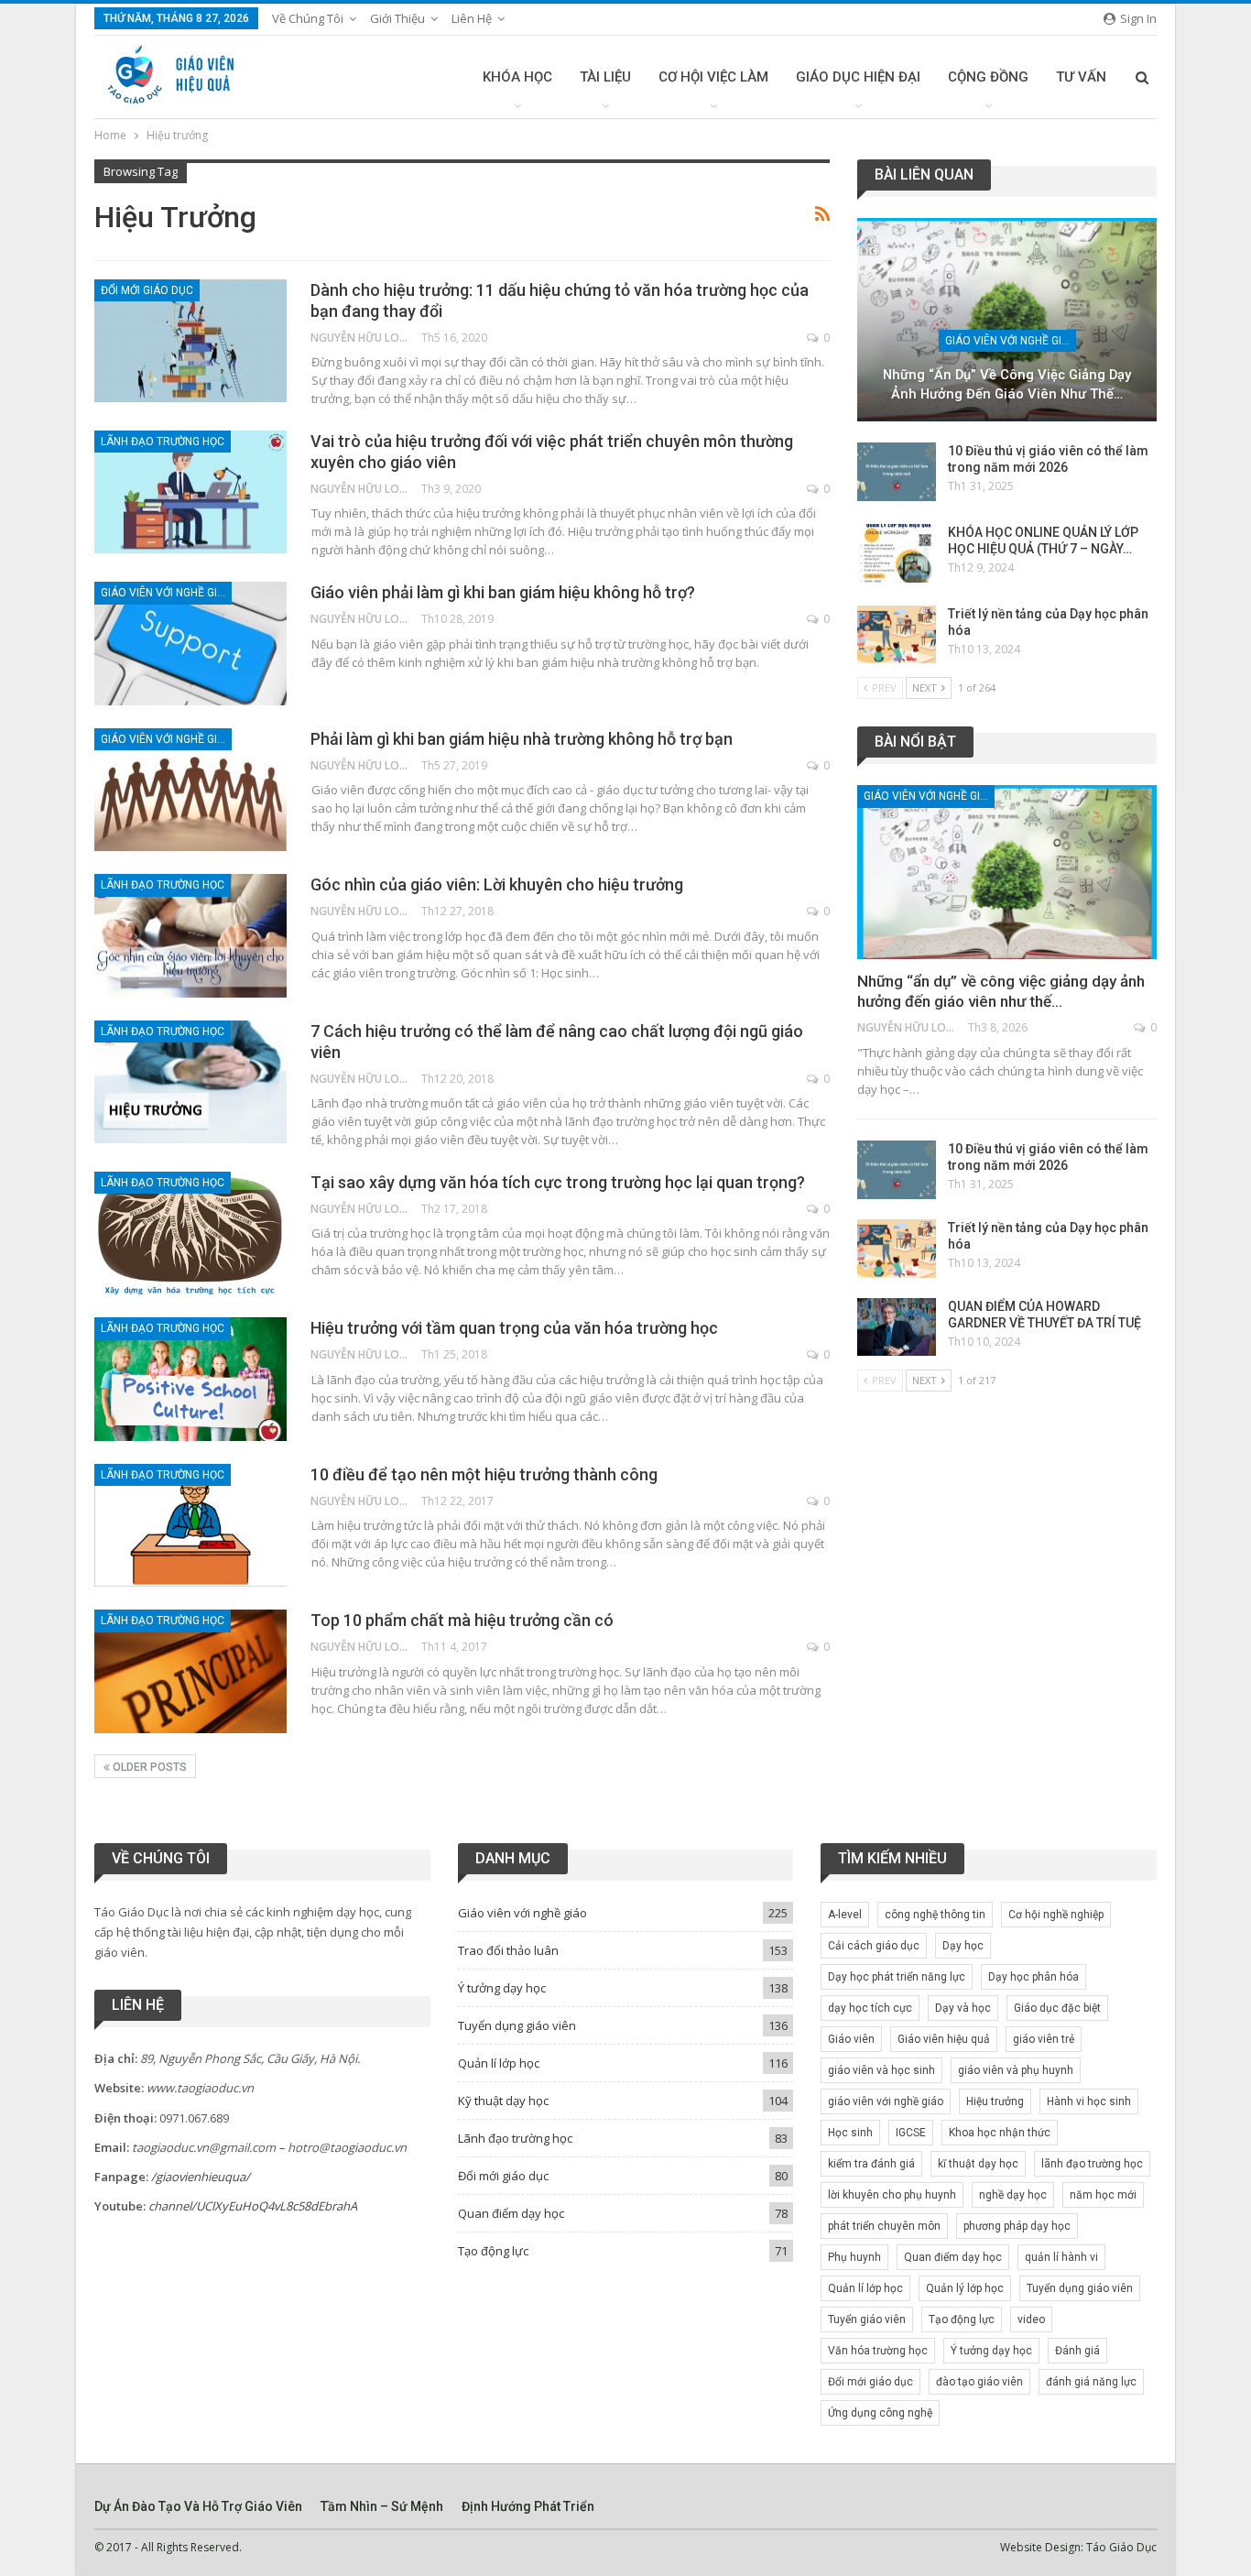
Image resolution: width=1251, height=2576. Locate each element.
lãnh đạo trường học (1092, 2164)
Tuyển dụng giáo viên (517, 2025)
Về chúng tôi (308, 18)
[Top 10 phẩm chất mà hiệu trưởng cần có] (190, 1671)
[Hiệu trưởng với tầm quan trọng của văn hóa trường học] (190, 1379)
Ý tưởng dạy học (502, 1988)
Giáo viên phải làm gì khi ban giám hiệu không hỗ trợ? (503, 592)
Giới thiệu (397, 18)
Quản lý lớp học (965, 2288)
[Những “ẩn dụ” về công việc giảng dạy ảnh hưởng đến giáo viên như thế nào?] (1007, 320)
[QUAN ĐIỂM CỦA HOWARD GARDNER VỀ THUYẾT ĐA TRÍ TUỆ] (897, 1327)
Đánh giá (1077, 2351)
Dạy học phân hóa (1033, 1977)
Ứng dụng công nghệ (880, 2413)
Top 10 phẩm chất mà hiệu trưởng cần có (462, 1620)
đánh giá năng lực (1091, 2382)
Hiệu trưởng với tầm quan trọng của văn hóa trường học (514, 1328)
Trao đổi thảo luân (508, 1950)
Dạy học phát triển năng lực (897, 1977)
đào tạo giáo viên (979, 2382)
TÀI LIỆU (605, 77)
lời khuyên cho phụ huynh (892, 2195)
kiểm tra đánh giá (871, 2164)
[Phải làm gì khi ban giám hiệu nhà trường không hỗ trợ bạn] (190, 790)
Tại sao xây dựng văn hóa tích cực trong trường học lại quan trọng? (558, 1182)
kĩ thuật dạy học (978, 2164)
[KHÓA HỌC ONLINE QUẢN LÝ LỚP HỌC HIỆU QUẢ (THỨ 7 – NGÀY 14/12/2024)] (897, 553)
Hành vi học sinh (1089, 2101)
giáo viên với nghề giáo (886, 2101)
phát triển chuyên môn (884, 2226)
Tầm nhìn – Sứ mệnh (382, 2506)
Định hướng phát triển (528, 2506)
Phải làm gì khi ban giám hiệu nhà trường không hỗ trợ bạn (522, 739)
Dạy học (963, 1946)
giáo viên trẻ (1044, 2039)
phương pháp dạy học (1017, 2226)
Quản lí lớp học (499, 2063)
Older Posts (148, 1767)
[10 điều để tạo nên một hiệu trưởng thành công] (190, 1525)
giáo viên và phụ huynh (1016, 2070)
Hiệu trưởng (995, 2101)
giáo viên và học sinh (881, 2070)
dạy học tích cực (870, 2008)
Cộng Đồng (988, 77)
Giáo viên (851, 2039)
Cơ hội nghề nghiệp (1056, 1915)
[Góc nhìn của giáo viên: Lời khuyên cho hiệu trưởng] (190, 935)
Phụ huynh (854, 2257)
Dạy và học (963, 2008)
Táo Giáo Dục (1121, 2547)
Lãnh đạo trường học (163, 442)
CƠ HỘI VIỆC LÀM (713, 77)
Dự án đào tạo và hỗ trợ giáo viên (198, 2506)
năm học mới (1103, 2195)
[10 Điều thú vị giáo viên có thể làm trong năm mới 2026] (897, 472)
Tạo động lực (493, 2251)
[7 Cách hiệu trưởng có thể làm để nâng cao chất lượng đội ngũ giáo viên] (190, 1082)
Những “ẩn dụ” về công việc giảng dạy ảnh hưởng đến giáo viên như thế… (1007, 384)
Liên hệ (472, 18)
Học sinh (850, 2133)
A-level (845, 1915)
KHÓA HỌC (517, 77)
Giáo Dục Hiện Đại (858, 77)
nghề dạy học (1013, 2195)
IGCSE (911, 2133)
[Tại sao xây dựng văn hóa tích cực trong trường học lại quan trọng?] (190, 1233)
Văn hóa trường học (878, 2351)
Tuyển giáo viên (867, 2319)
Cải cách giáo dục (874, 1946)
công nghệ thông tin (935, 1915)
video (1031, 2319)
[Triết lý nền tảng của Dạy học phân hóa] (897, 635)
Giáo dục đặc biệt (1057, 2008)
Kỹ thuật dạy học (503, 2101)
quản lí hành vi (1061, 2257)
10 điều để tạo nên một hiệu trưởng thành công (484, 1474)
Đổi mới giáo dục (147, 290)
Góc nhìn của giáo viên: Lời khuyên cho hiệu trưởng (497, 884)
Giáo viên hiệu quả (944, 2039)
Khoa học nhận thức (1000, 2133)
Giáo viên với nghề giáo (166, 593)
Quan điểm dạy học (511, 2213)
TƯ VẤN (1081, 77)
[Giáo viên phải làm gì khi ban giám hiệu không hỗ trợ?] (190, 643)
